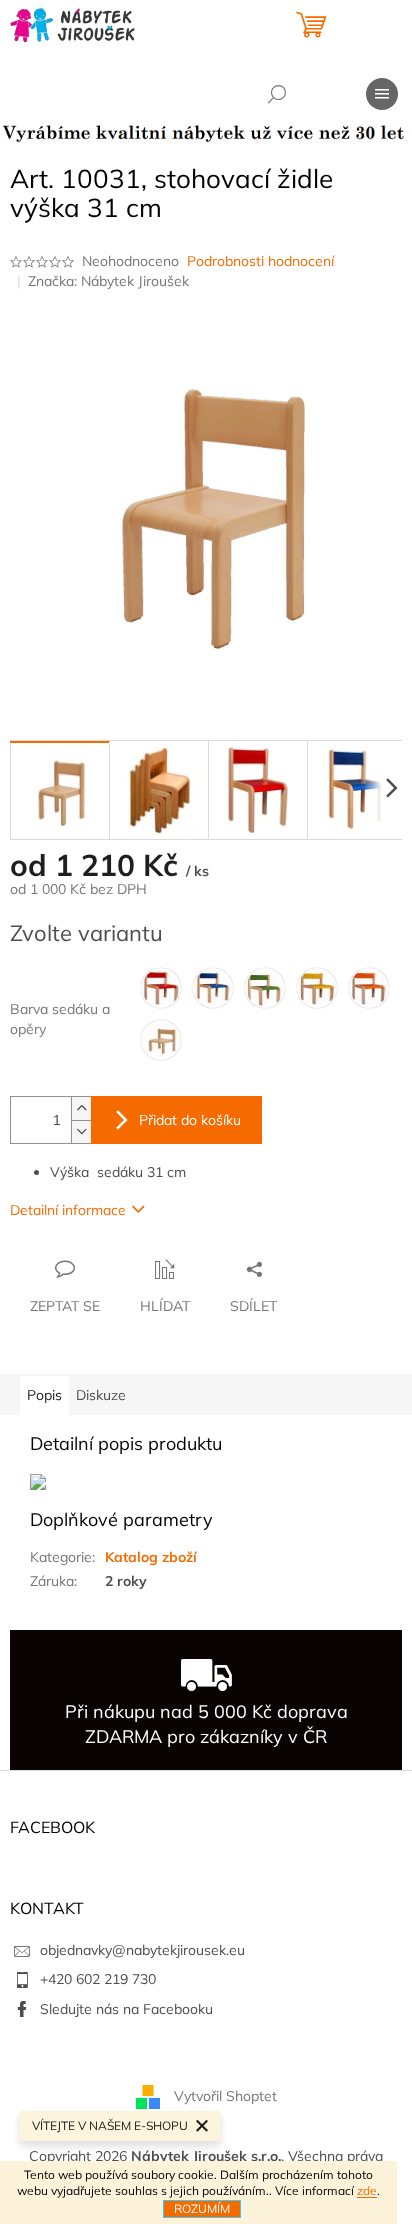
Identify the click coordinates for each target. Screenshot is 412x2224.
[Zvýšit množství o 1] (81, 1108)
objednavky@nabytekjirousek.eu (142, 1950)
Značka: (108, 281)
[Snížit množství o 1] (81, 1131)
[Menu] (382, 94)
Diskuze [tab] (101, 1395)
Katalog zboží (151, 1557)
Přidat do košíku (190, 1120)
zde (367, 2190)
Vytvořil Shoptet (225, 2095)
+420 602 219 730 (98, 1979)
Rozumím (202, 2208)
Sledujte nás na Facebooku (126, 2009)
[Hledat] (277, 94)
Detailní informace (68, 1210)
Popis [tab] (44, 1395)
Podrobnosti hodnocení (260, 261)
